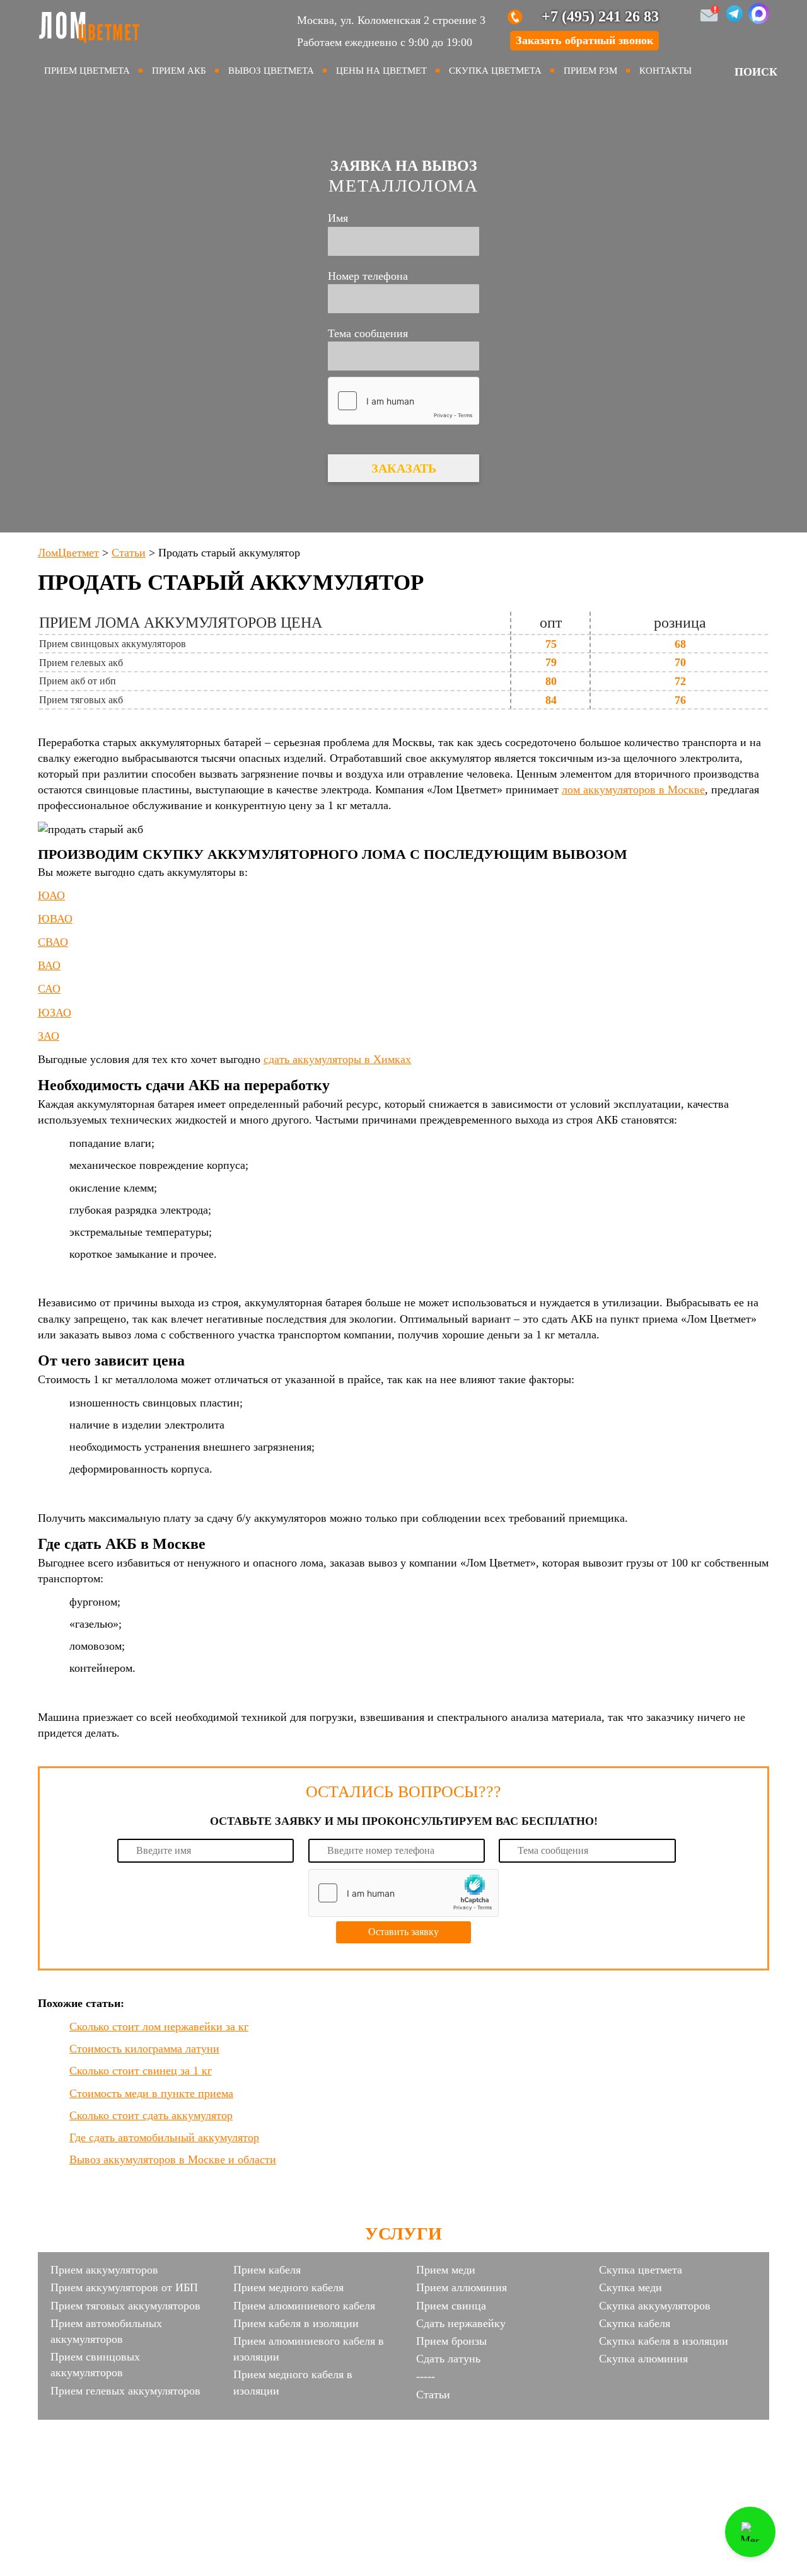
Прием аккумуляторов (104, 2270)
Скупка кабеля (635, 2323)
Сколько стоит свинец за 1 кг (141, 2071)
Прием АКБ (179, 71)
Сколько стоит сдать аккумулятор (151, 2115)
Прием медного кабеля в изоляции (293, 2382)
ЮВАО (55, 919)
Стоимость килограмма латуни (144, 2049)
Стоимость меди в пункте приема (151, 2093)
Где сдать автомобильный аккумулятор (164, 2137)
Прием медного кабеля (288, 2287)
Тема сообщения (368, 333)
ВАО (49, 965)
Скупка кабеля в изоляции (664, 2341)
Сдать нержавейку (461, 2323)
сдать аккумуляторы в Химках (337, 1059)
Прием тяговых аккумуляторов (125, 2306)
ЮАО (51, 895)
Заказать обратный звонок (584, 40)
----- (426, 2376)
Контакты (665, 71)
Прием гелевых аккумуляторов (125, 2391)
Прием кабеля (267, 2270)
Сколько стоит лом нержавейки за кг (159, 2027)
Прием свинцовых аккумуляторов (95, 2365)
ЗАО (49, 1036)
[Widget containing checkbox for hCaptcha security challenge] (403, 401)
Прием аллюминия (462, 2287)
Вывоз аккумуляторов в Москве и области (173, 2159)
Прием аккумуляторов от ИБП (124, 2287)
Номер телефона (368, 276)
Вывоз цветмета (271, 71)
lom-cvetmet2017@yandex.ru (487, 2430)
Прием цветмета (87, 71)
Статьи (433, 2395)
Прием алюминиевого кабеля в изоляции (309, 2349)
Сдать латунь (448, 2359)
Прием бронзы (451, 2341)
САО (49, 989)
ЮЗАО (55, 1013)
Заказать (404, 468)
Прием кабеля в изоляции (296, 2323)
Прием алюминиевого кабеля (304, 2306)
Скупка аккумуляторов (655, 2306)
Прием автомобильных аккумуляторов (106, 2331)
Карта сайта (403, 2452)
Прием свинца (451, 2306)
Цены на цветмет (381, 71)
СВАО (53, 942)
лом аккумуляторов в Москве (633, 790)
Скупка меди (630, 2287)
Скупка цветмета (495, 71)
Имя (338, 218)
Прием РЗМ (590, 71)
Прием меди (446, 2270)
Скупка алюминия (643, 2359)
